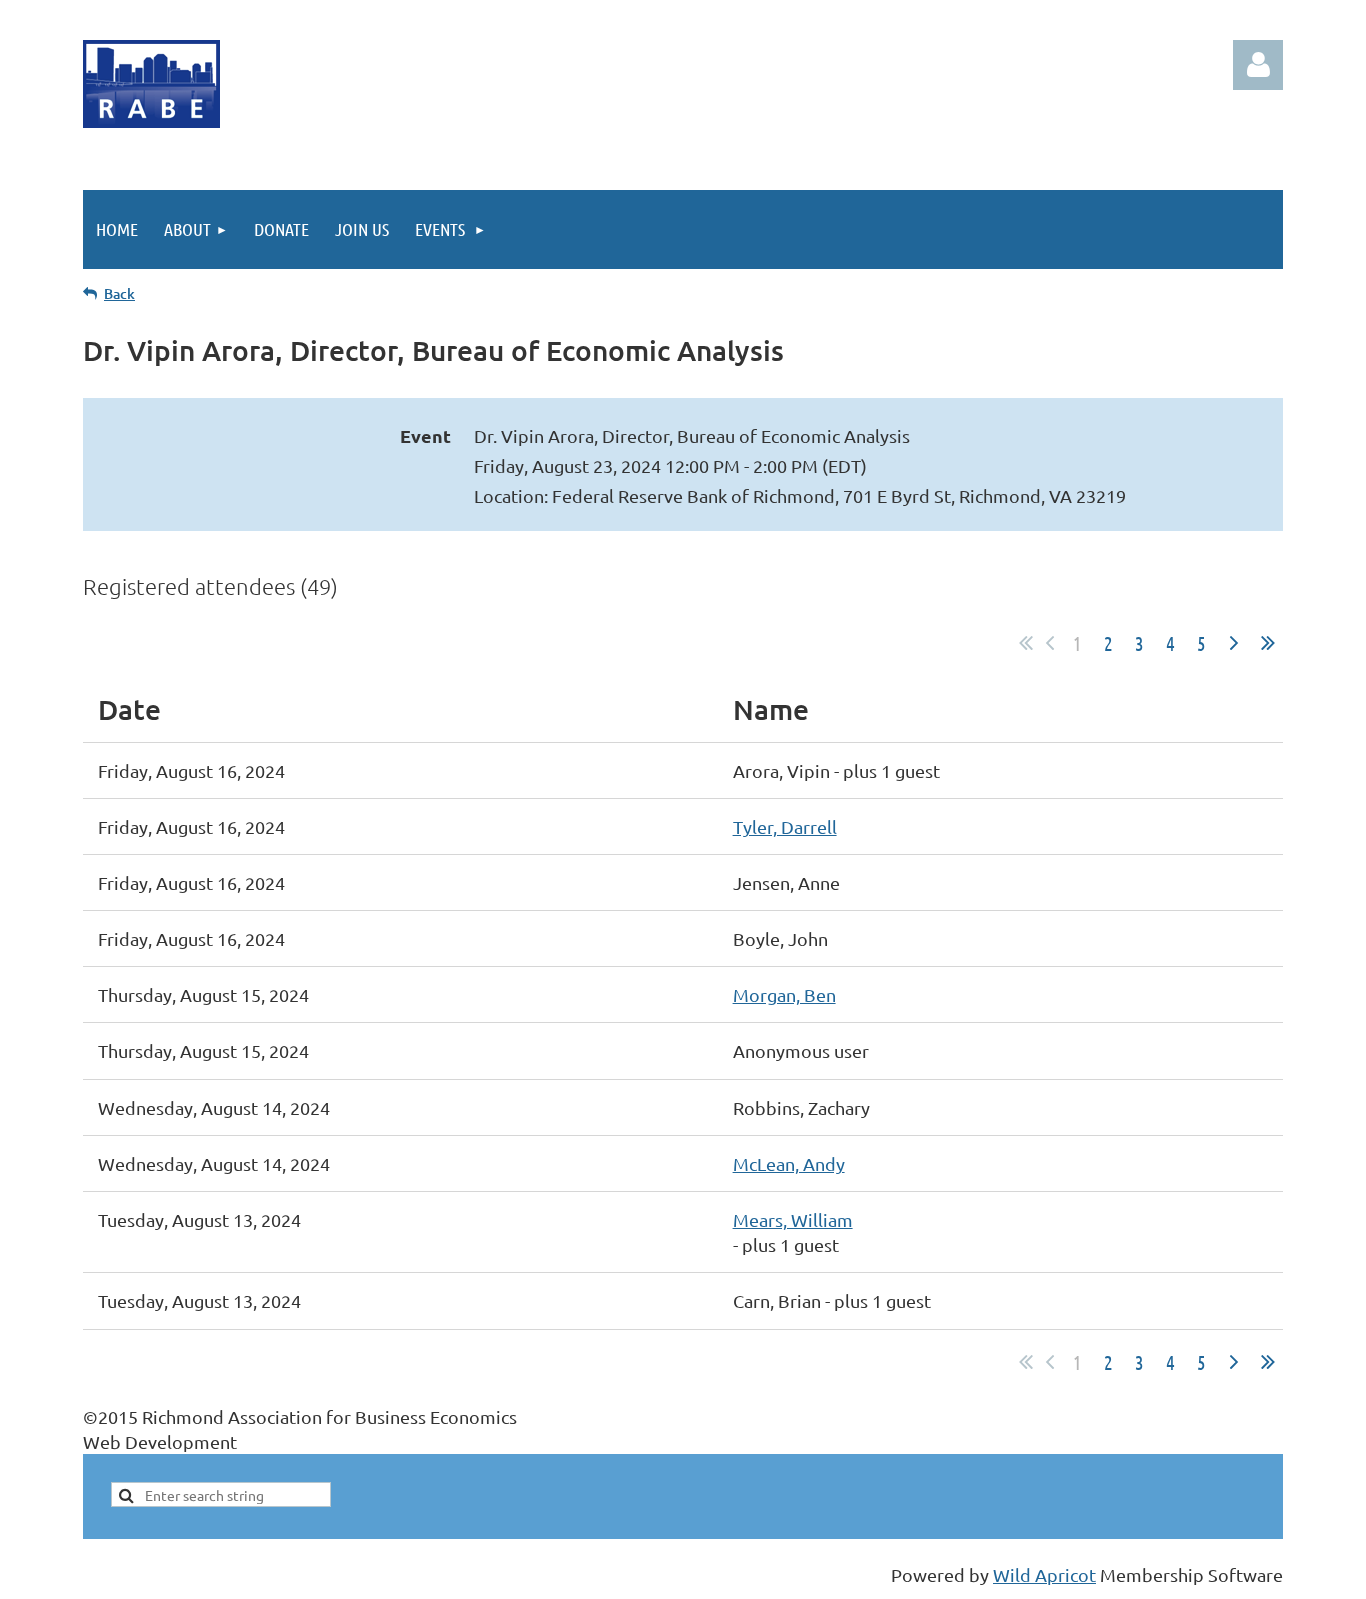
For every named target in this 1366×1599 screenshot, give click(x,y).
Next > (1234, 643)
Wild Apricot (1044, 1574)
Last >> (1268, 643)
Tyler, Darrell (785, 826)
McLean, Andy (789, 1163)
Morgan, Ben (784, 994)
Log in (1258, 65)
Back (119, 293)
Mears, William (793, 1219)
